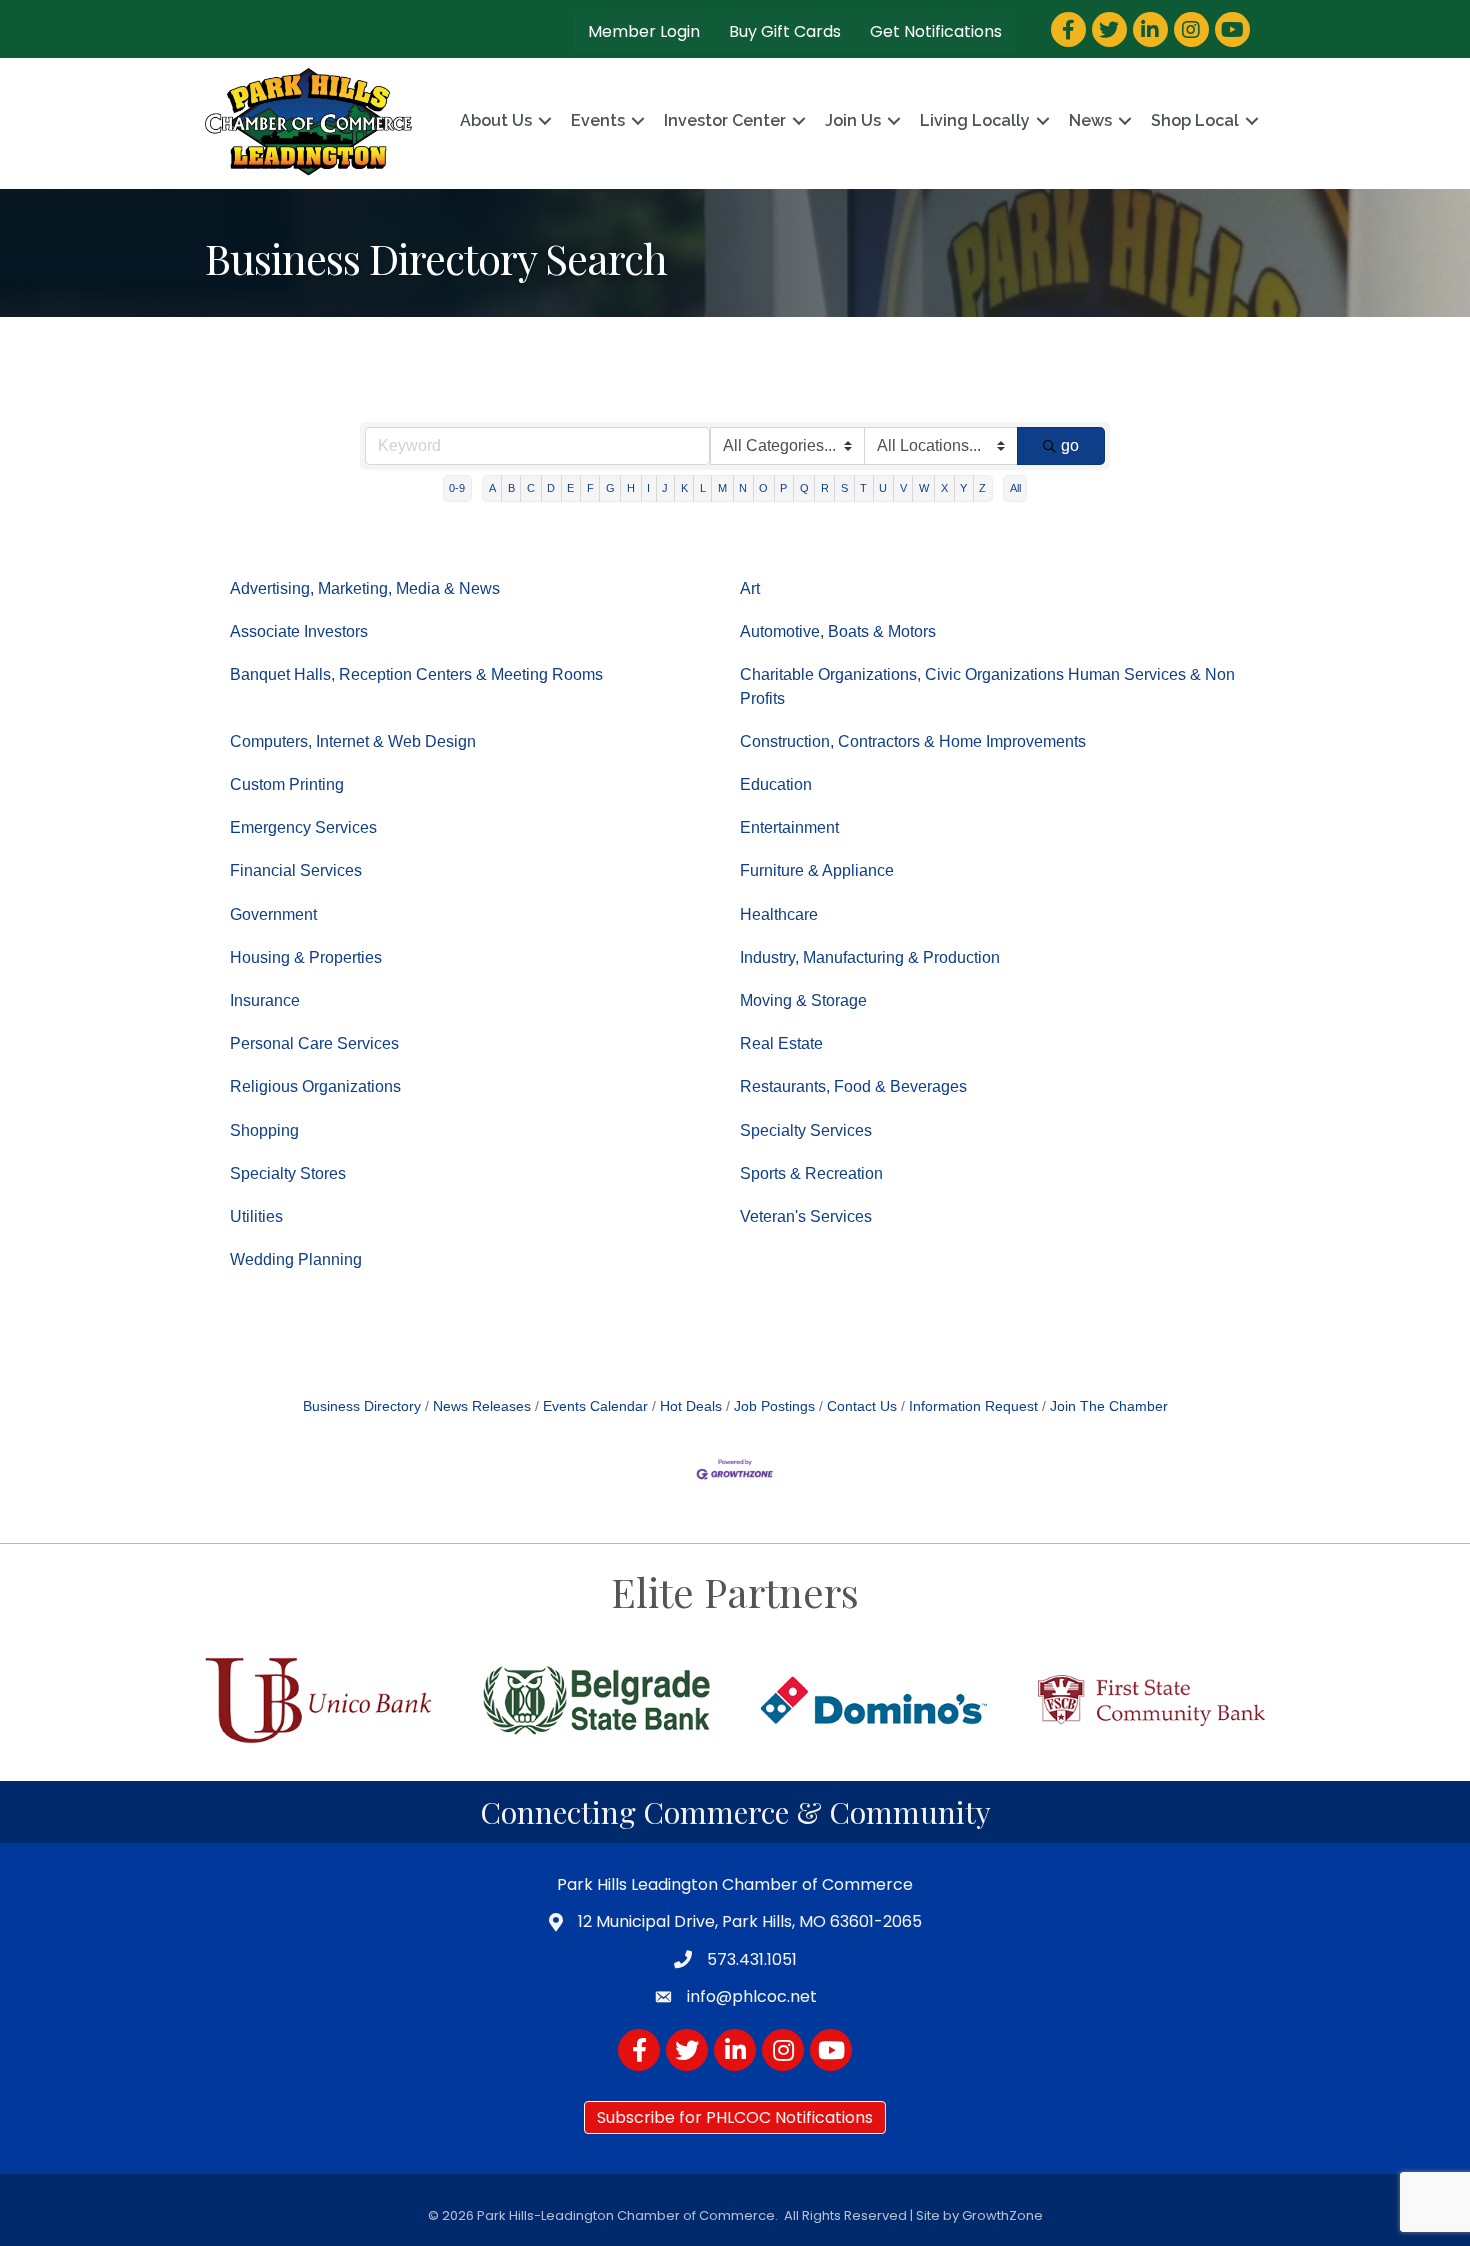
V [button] (903, 488)
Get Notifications (936, 31)
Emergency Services (303, 827)
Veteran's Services (806, 1216)
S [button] (844, 488)
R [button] (825, 488)
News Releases (482, 1406)
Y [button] (963, 488)
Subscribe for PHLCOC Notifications (735, 2117)
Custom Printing (287, 784)
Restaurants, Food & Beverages (853, 1086)
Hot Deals (691, 1406)
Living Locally (975, 120)
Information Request (973, 1406)
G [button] (610, 488)
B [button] (511, 488)
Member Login (644, 31)
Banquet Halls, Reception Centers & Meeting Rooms (416, 674)
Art (750, 588)
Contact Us (862, 1406)
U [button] (883, 488)
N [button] (743, 488)
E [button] (570, 488)
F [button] (590, 488)
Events (598, 120)
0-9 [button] (457, 488)
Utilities (256, 1216)
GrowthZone (1002, 2215)
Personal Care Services (314, 1043)
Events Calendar (595, 1406)
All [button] (1015, 488)
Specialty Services (806, 1130)
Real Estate (781, 1043)
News (1090, 120)
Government (273, 914)
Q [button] (804, 488)
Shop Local (1195, 120)
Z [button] (982, 488)
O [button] (763, 488)
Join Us (853, 120)
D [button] (551, 488)
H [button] (631, 488)
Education (776, 784)
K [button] (684, 488)
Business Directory (362, 1406)
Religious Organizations (315, 1086)
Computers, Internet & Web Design (353, 741)
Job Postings (774, 1406)
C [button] (531, 488)
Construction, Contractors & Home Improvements (913, 741)
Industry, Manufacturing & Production (870, 957)
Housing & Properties (306, 957)
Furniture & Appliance (817, 870)
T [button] (863, 488)
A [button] (492, 488)
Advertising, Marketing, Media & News (365, 588)
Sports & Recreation (811, 1173)
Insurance (265, 1000)
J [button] (665, 488)
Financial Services (296, 870)
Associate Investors (299, 631)
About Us (496, 120)
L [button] (703, 488)
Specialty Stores (288, 1173)
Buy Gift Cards (785, 31)
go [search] (1070, 445)
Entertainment (789, 827)
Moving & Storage (803, 1000)
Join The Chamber (1109, 1406)
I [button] (648, 488)
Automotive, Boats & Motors (838, 631)
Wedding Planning (296, 1259)
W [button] (924, 488)
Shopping (264, 1130)
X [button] (944, 488)
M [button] (722, 488)
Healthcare (779, 914)
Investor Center (725, 120)
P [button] (783, 488)
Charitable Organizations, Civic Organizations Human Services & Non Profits (987, 686)
